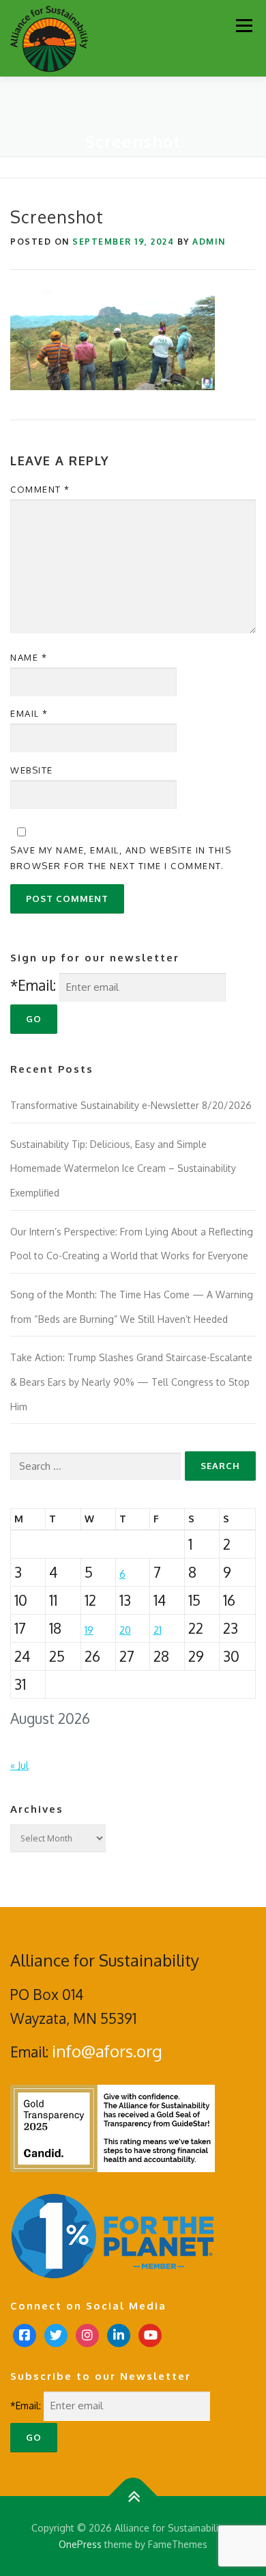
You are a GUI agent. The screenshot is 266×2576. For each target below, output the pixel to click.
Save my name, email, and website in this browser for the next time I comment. (121, 858)
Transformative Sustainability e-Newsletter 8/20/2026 (131, 1105)
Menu (244, 26)
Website (32, 770)
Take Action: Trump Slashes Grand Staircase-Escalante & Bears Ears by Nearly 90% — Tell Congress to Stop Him (131, 1382)
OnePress (80, 2544)
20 (125, 1630)
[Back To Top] (133, 2496)
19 (89, 1630)
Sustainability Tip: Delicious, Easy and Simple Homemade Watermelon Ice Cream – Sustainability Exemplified (123, 1168)
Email (29, 713)
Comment (40, 489)
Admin (209, 242)
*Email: (33, 985)
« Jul (19, 1765)
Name (29, 657)
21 (158, 1630)
